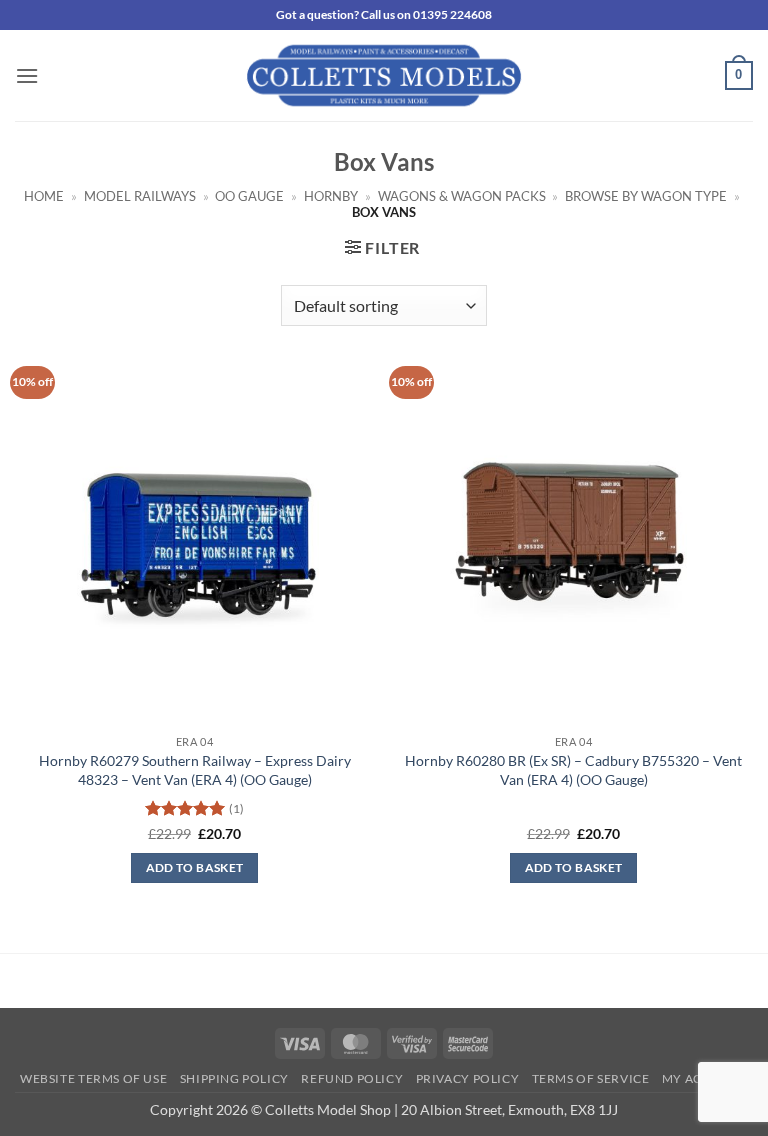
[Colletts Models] (384, 75)
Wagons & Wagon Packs (462, 196)
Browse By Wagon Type (646, 196)
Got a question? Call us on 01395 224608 (384, 14)
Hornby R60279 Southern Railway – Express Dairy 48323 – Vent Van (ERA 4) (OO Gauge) (195, 770)
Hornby (331, 196)
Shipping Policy (234, 1078)
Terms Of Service (591, 1078)
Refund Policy (352, 1078)
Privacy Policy (468, 1078)
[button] (27, 75)
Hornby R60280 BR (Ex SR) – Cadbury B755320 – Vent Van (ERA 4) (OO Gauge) (573, 770)
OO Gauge (249, 196)
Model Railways (140, 196)
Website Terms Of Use (93, 1078)
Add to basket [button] (195, 867)
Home (44, 196)
